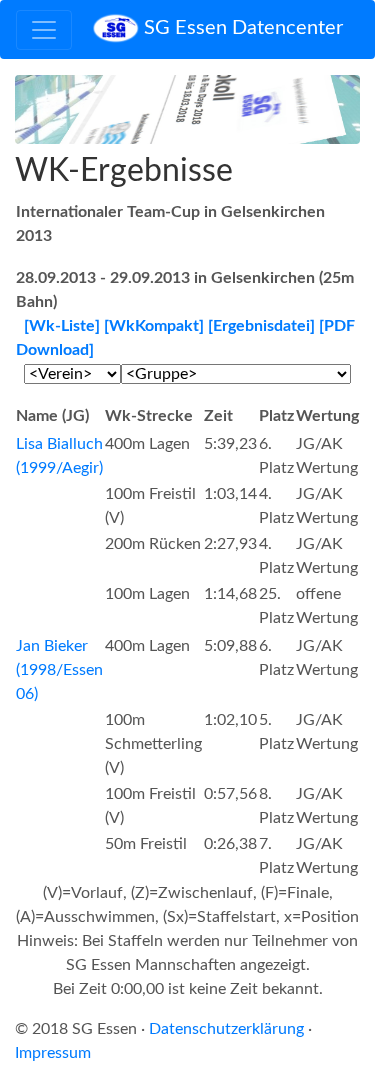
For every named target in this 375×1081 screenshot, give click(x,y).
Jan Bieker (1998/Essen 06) (59, 670)
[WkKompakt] (154, 326)
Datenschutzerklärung (226, 1029)
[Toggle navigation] (44, 30)
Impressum (53, 1053)
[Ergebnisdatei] (261, 326)
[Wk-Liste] (62, 326)
